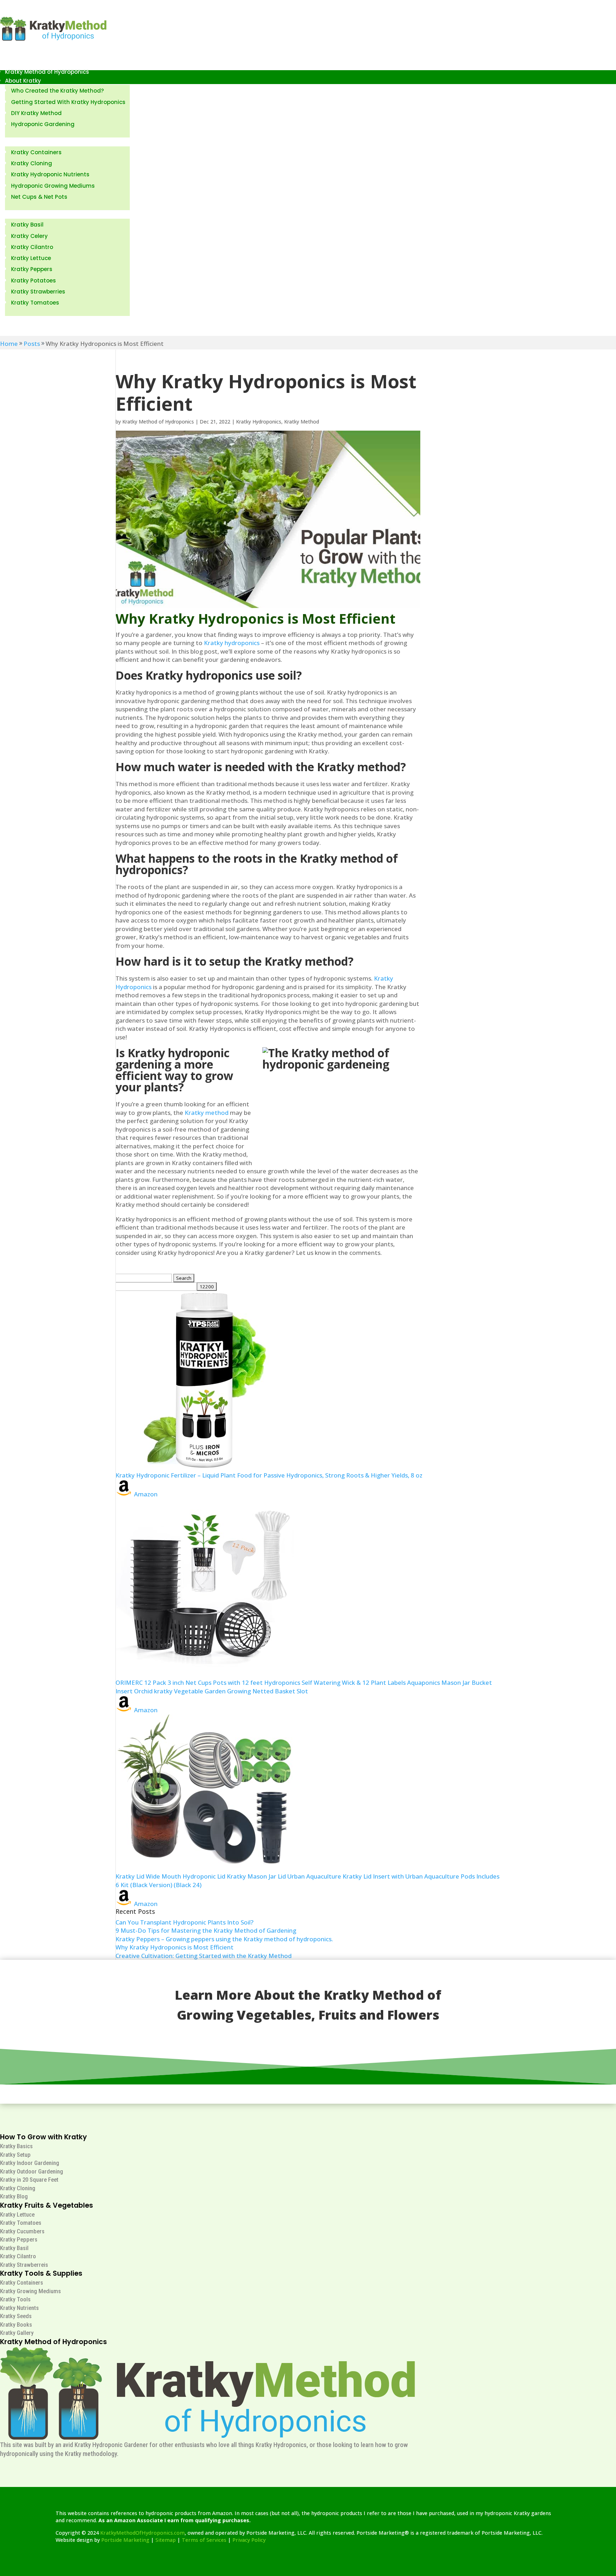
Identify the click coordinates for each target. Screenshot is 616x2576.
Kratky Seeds (16, 2316)
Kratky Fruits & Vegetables (42, 215)
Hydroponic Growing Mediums (53, 186)
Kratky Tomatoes (35, 303)
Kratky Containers (36, 152)
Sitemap (166, 2540)
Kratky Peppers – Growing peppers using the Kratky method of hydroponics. (224, 1939)
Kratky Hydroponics (259, 422)
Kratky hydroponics (232, 643)
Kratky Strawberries (38, 292)
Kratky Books (16, 2325)
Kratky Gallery (17, 2333)
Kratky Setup (15, 2155)
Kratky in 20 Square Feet (29, 2180)
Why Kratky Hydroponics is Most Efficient (174, 1947)
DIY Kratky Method (36, 113)
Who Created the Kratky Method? (57, 91)
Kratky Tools (15, 2299)
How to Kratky (24, 142)
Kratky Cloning (32, 163)
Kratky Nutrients (19, 2308)
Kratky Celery (29, 236)
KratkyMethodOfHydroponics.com (142, 2533)
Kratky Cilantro (32, 247)
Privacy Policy (249, 2540)
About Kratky (23, 81)
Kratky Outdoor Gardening (32, 2171)
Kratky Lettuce (31, 258)
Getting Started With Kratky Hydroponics (68, 102)
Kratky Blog (14, 2196)
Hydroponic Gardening (43, 124)
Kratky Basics (16, 2146)
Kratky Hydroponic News (38, 320)
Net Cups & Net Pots (39, 197)
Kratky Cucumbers (22, 2231)
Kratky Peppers (32, 269)
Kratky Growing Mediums (30, 2291)
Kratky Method (302, 422)
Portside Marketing (125, 2540)
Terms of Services (204, 2540)
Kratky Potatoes (34, 281)
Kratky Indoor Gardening (30, 2163)
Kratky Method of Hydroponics (47, 72)
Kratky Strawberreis (24, 2265)
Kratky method (207, 1113)
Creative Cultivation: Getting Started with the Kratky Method (204, 1956)
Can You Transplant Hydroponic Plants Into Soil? (184, 1922)
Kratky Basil (27, 225)
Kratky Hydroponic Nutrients (50, 174)
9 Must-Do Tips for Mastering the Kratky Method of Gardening (206, 1930)
